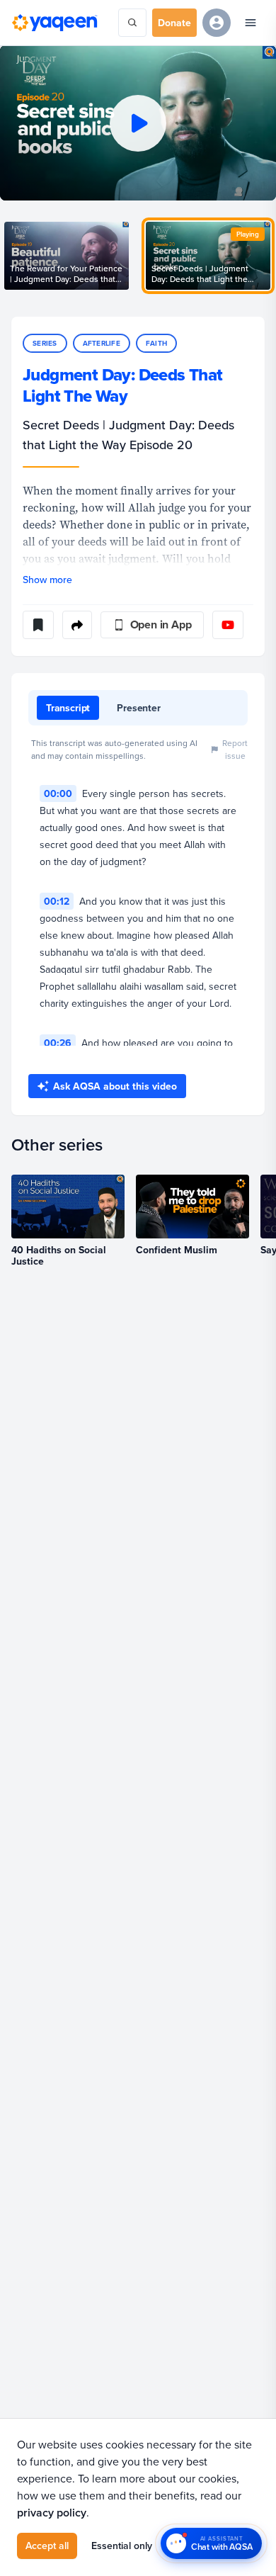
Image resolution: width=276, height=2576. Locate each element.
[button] (138, 123)
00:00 (58, 793)
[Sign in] (217, 23)
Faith (156, 343)
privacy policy (52, 2513)
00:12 (57, 901)
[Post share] (77, 625)
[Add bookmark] (38, 625)
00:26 (58, 1043)
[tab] (68, 708)
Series (45, 343)
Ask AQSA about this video (115, 1086)
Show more (47, 580)
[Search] (132, 23)
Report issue (235, 749)
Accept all (47, 2546)
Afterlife (102, 343)
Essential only (122, 2546)
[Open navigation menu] (251, 23)
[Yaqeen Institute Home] (54, 23)
